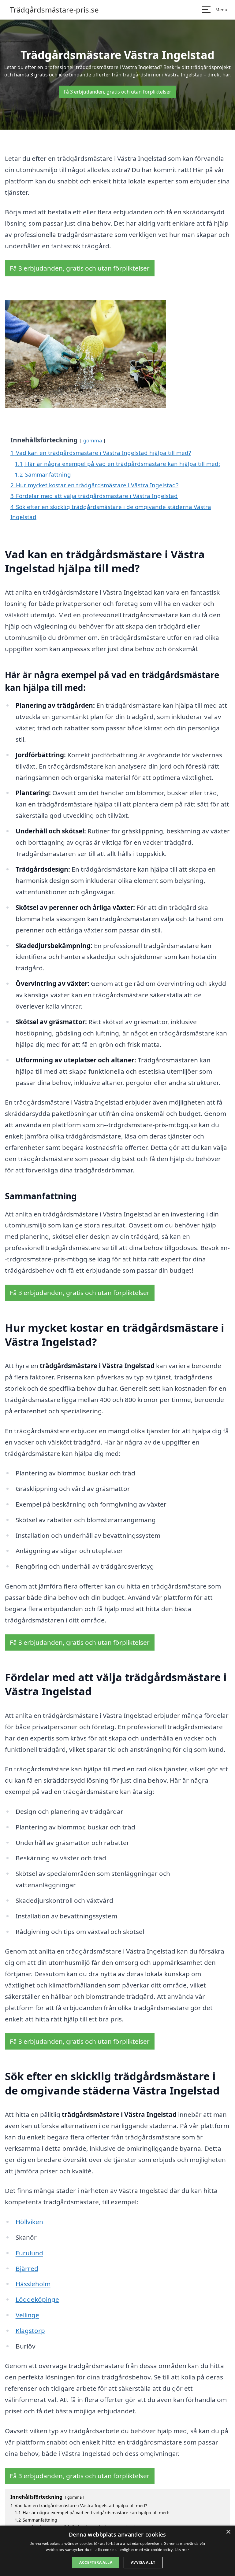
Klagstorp (30, 2331)
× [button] (228, 2532)
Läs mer (182, 2550)
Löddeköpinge (37, 2299)
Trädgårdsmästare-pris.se (54, 10)
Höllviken (29, 2222)
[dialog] (117, 2551)
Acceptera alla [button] (96, 2562)
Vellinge (27, 2315)
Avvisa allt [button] (143, 2562)
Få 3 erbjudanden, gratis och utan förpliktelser (117, 92)
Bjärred (27, 2268)
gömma (93, 440)
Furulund (29, 2253)
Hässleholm (33, 2284)
